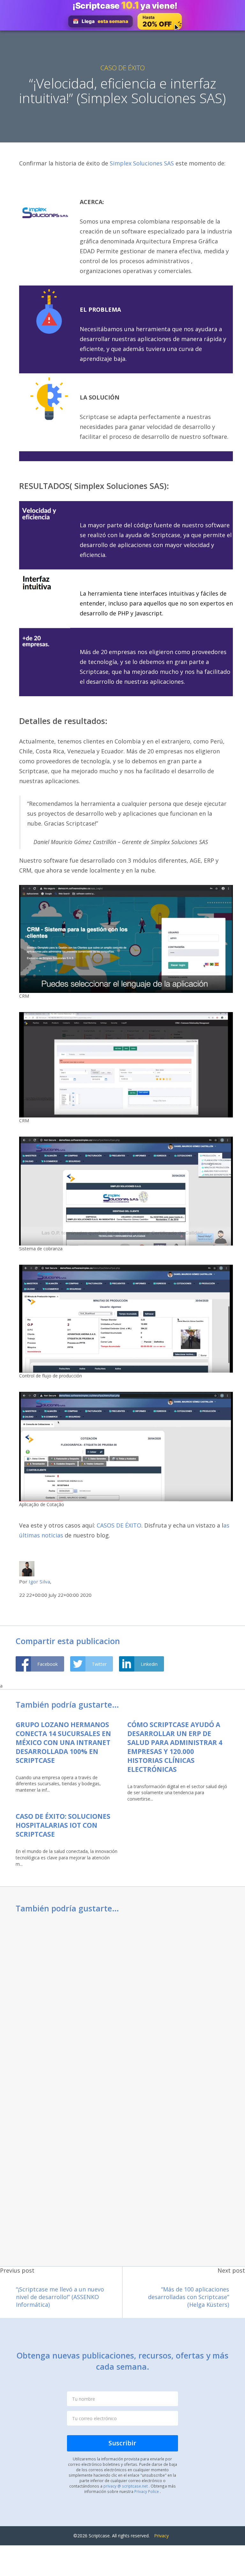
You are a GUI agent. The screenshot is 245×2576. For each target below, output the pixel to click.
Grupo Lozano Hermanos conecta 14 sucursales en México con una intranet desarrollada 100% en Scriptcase (63, 1742)
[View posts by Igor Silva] (27, 1568)
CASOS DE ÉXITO (119, 1525)
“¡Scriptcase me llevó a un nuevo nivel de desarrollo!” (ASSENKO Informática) (60, 2297)
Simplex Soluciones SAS (142, 163)
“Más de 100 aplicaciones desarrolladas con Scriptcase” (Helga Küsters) (189, 2297)
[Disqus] (122, 2004)
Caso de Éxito (123, 68)
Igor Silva (39, 1581)
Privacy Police (147, 2491)
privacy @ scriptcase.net (126, 2486)
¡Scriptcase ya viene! (125, 5)
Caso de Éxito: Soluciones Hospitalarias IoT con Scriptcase (63, 1825)
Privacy (161, 2536)
